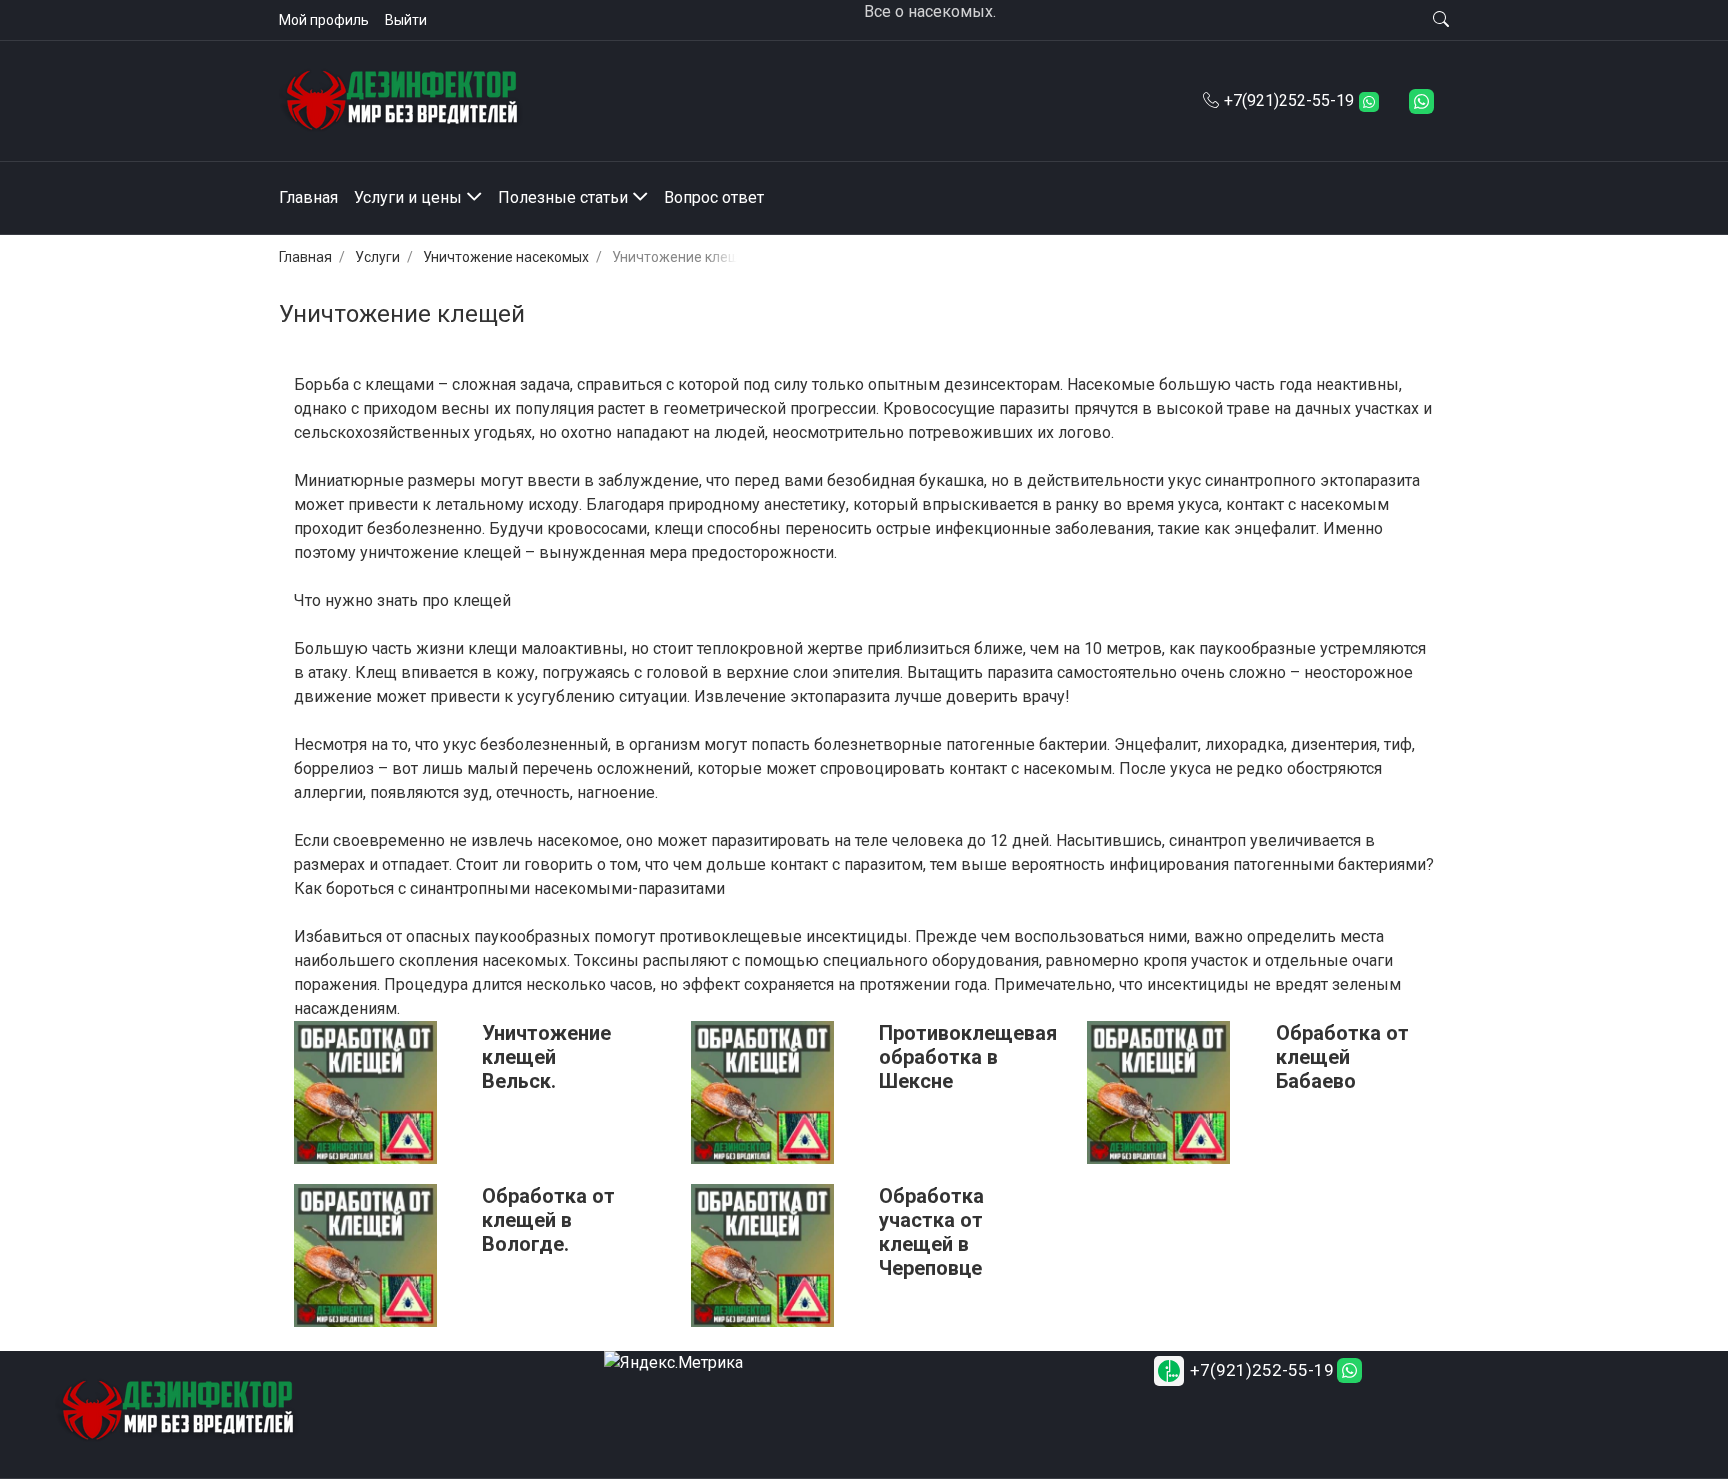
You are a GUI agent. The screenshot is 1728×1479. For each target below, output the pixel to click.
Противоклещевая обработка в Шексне (968, 1057)
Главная (305, 257)
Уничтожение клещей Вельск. (546, 1057)
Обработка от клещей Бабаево (1342, 1057)
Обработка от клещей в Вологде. (548, 1220)
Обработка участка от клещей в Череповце (931, 1232)
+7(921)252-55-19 (1289, 100)
